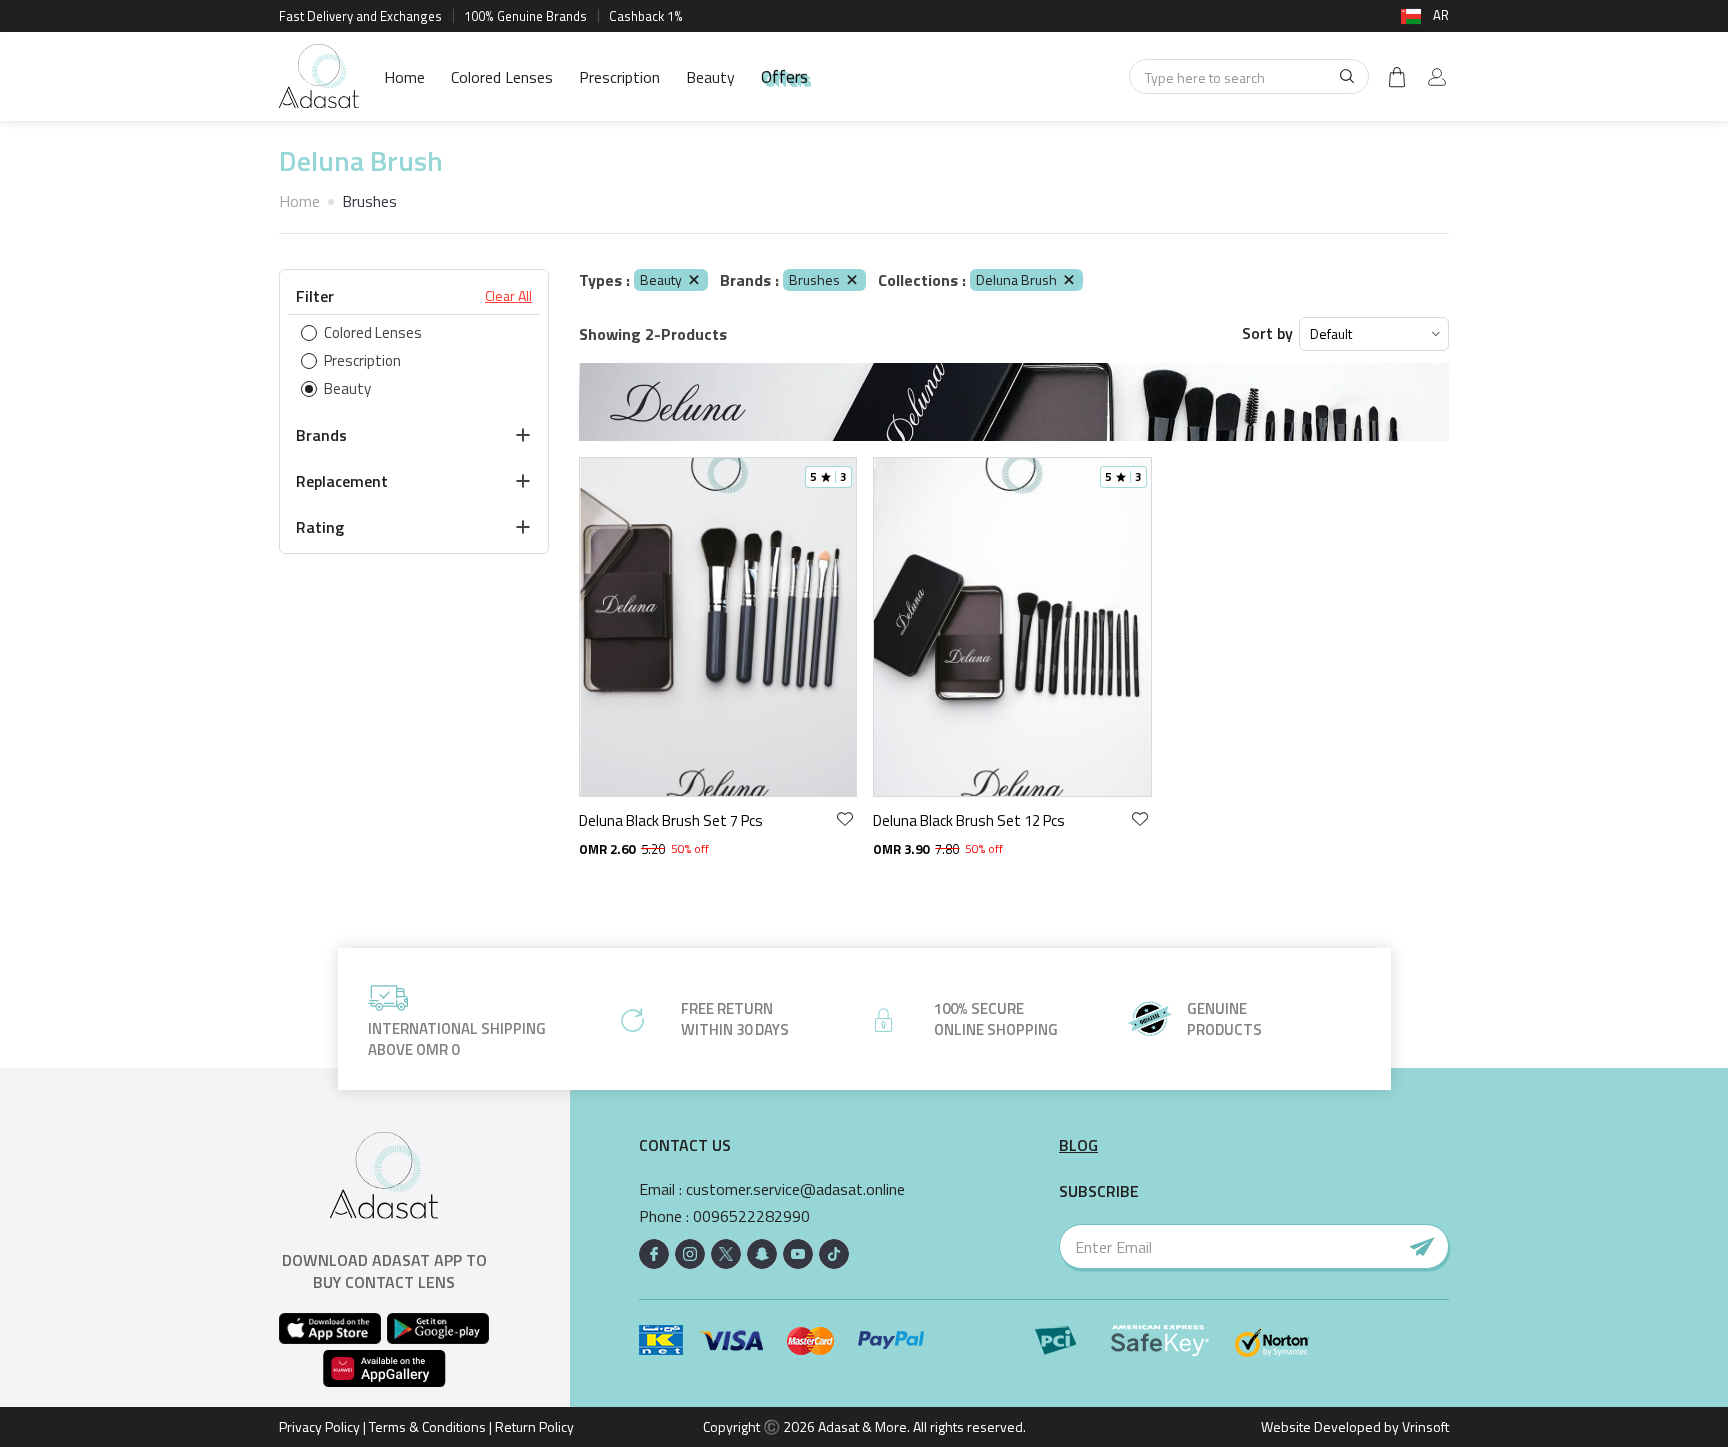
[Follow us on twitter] (726, 1254)
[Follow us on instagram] (690, 1254)
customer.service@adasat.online (795, 1189)
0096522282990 (751, 1216)
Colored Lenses (502, 77)
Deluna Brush (1016, 279)
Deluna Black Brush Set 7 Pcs (671, 820)
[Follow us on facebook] (654, 1254)
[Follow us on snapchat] (762, 1254)
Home (404, 77)
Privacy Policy (319, 1426)
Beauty (710, 77)
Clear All (508, 296)
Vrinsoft (1424, 1426)
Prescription (619, 77)
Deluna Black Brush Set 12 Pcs (969, 820)
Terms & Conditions (427, 1426)
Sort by (1267, 333)
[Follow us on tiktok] (834, 1254)
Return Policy (534, 1426)
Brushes (814, 279)
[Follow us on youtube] (798, 1254)
